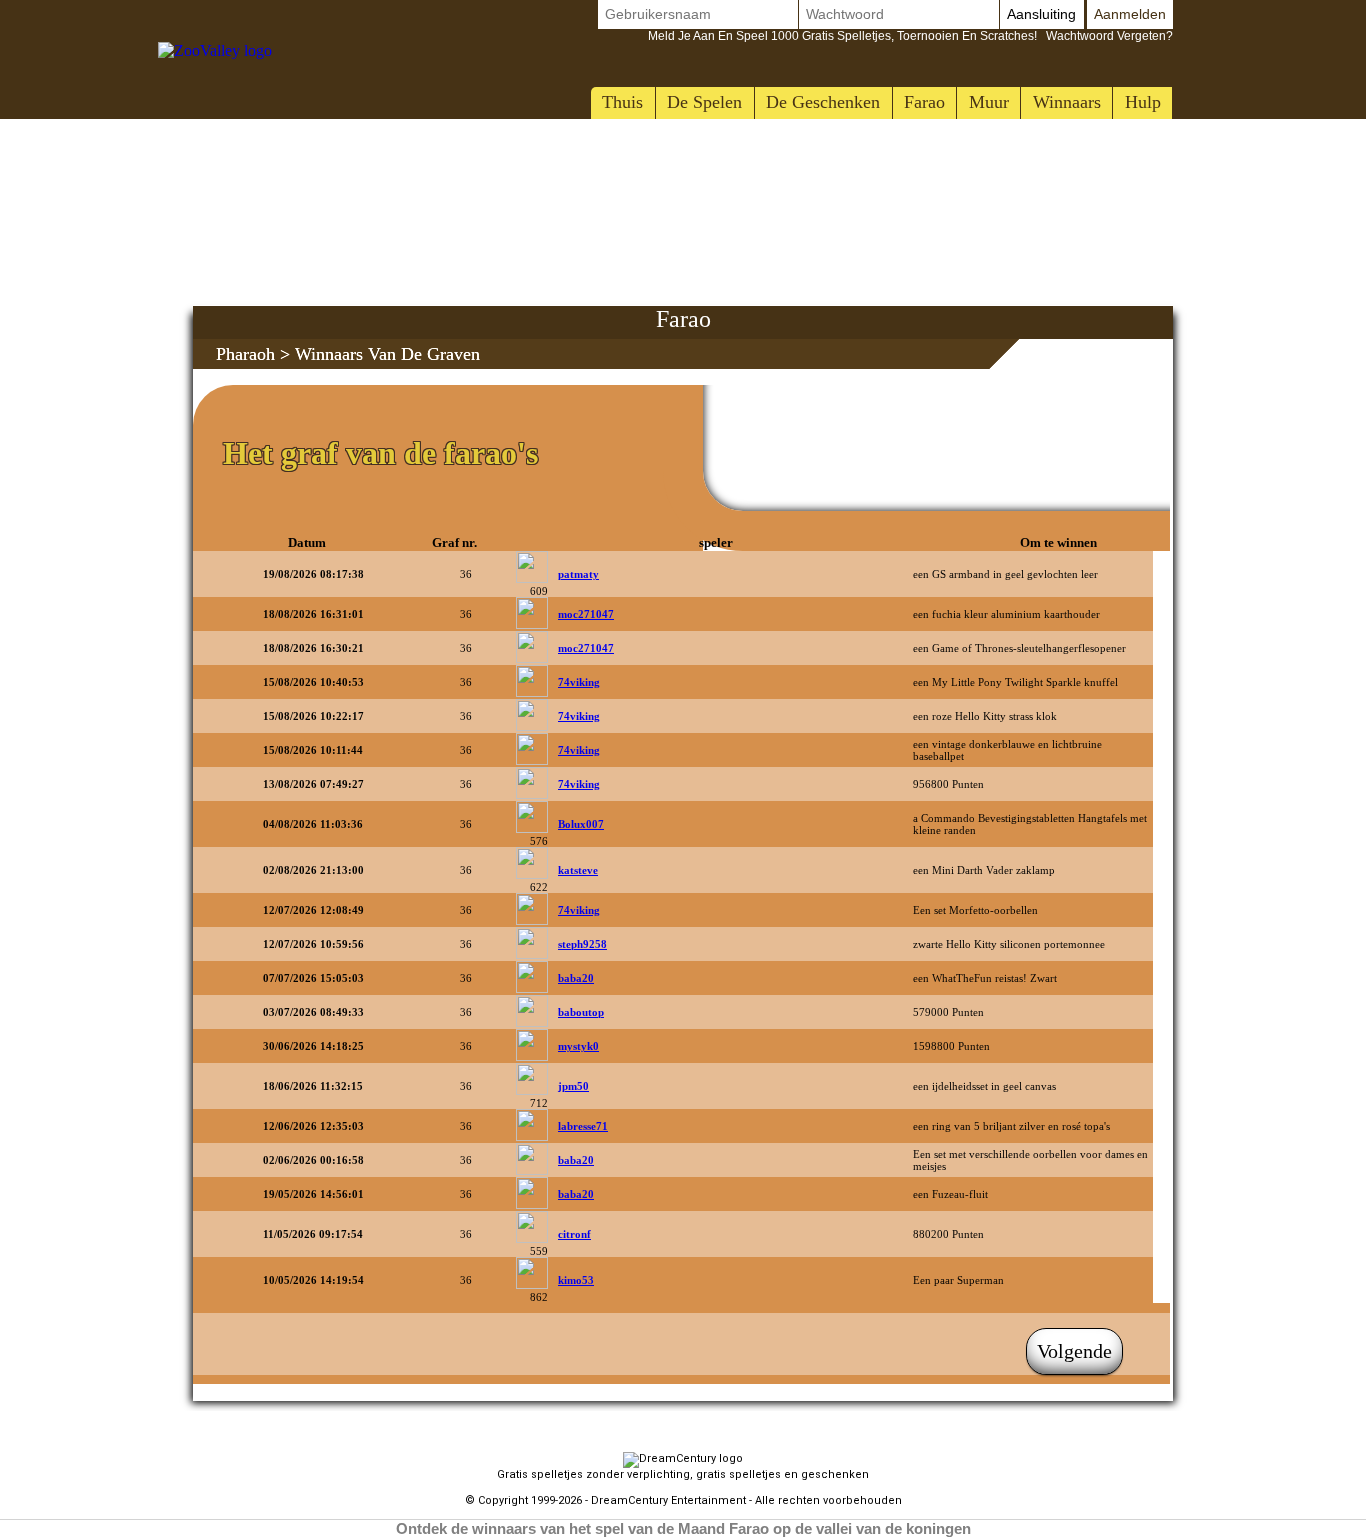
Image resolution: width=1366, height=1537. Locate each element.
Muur (989, 102)
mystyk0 (578, 1046)
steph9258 (582, 944)
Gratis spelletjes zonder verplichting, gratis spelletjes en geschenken (683, 1474)
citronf (574, 1234)
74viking (579, 682)
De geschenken (823, 102)
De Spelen (704, 102)
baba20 (576, 978)
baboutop (581, 1012)
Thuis (622, 102)
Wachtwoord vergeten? (910, 36)
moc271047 (586, 614)
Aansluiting (1041, 14)
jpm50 (573, 1086)
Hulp (1143, 102)
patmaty (578, 574)
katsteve (578, 870)
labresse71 (583, 1126)
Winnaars (1067, 102)
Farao (924, 102)
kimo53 (576, 1280)
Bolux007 (581, 824)
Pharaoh (245, 354)
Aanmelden (1130, 14)
